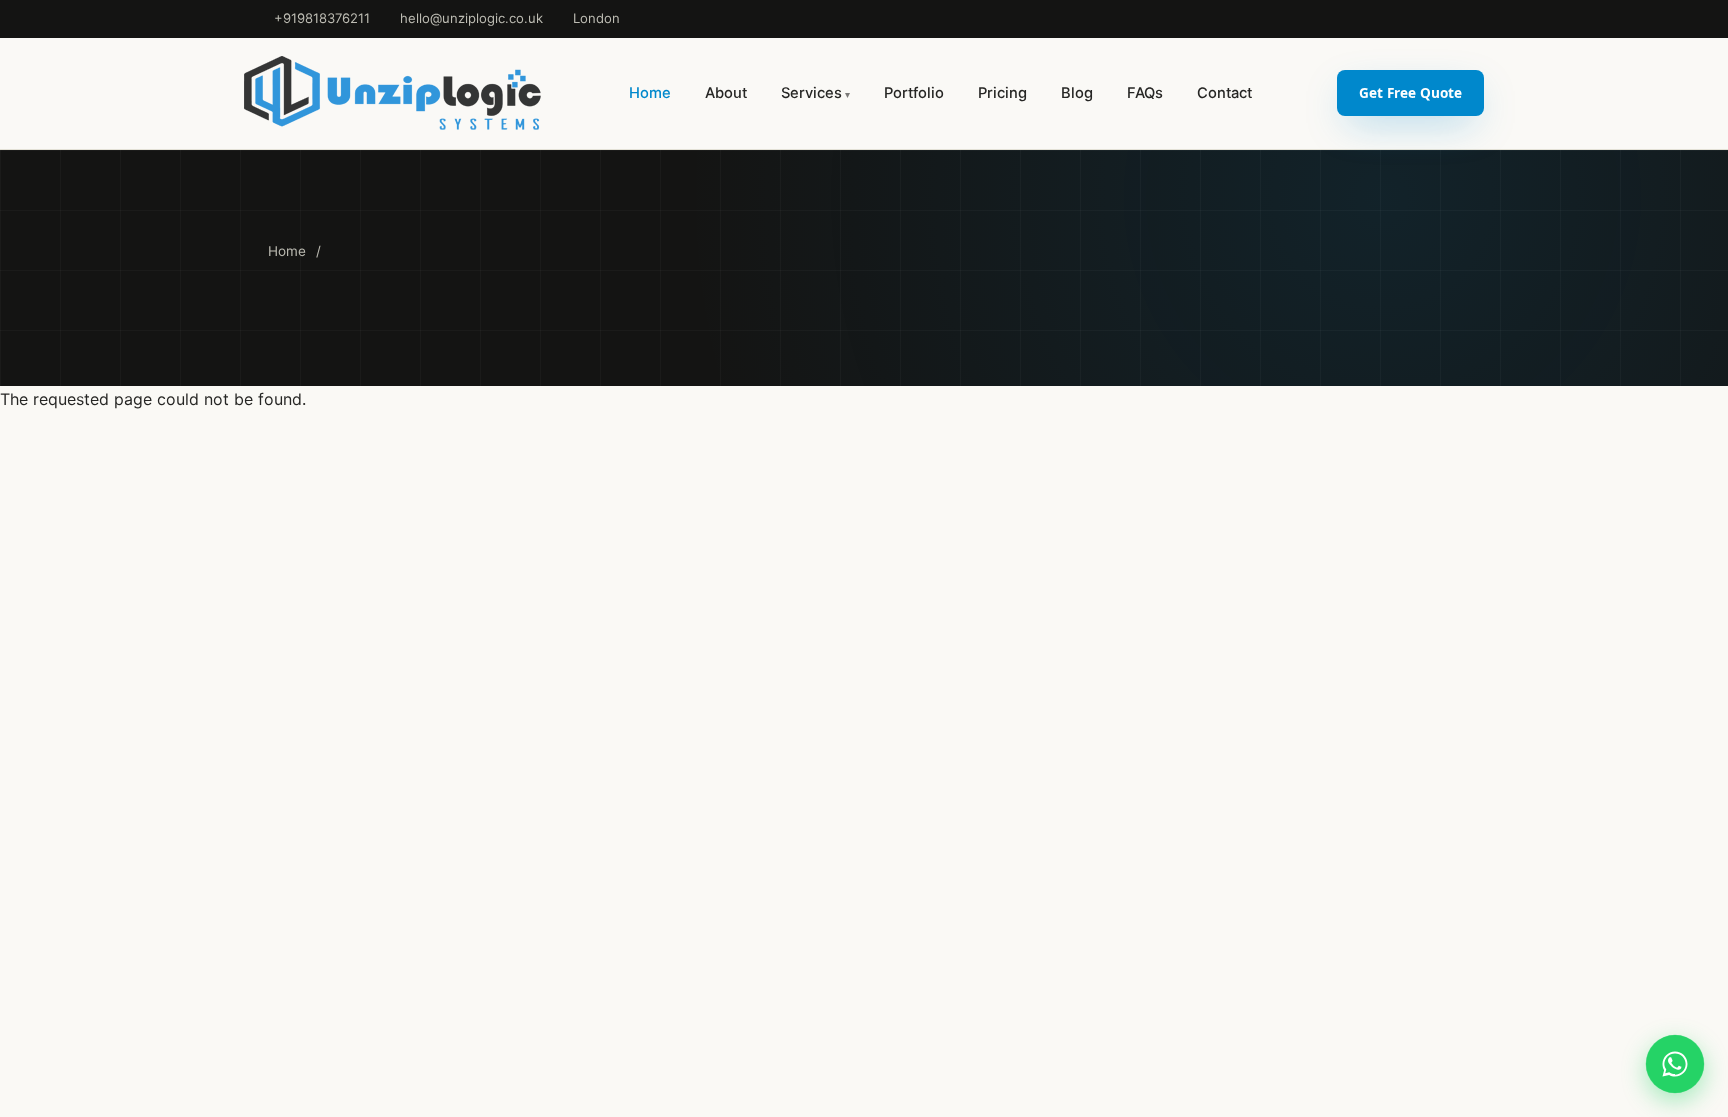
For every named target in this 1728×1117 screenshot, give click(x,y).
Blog (1077, 93)
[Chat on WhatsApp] (1675, 1064)
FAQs (1145, 93)
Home (650, 93)
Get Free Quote (1410, 92)
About (726, 93)
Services (811, 93)
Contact (1224, 93)
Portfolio (914, 93)
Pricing (1002, 93)
